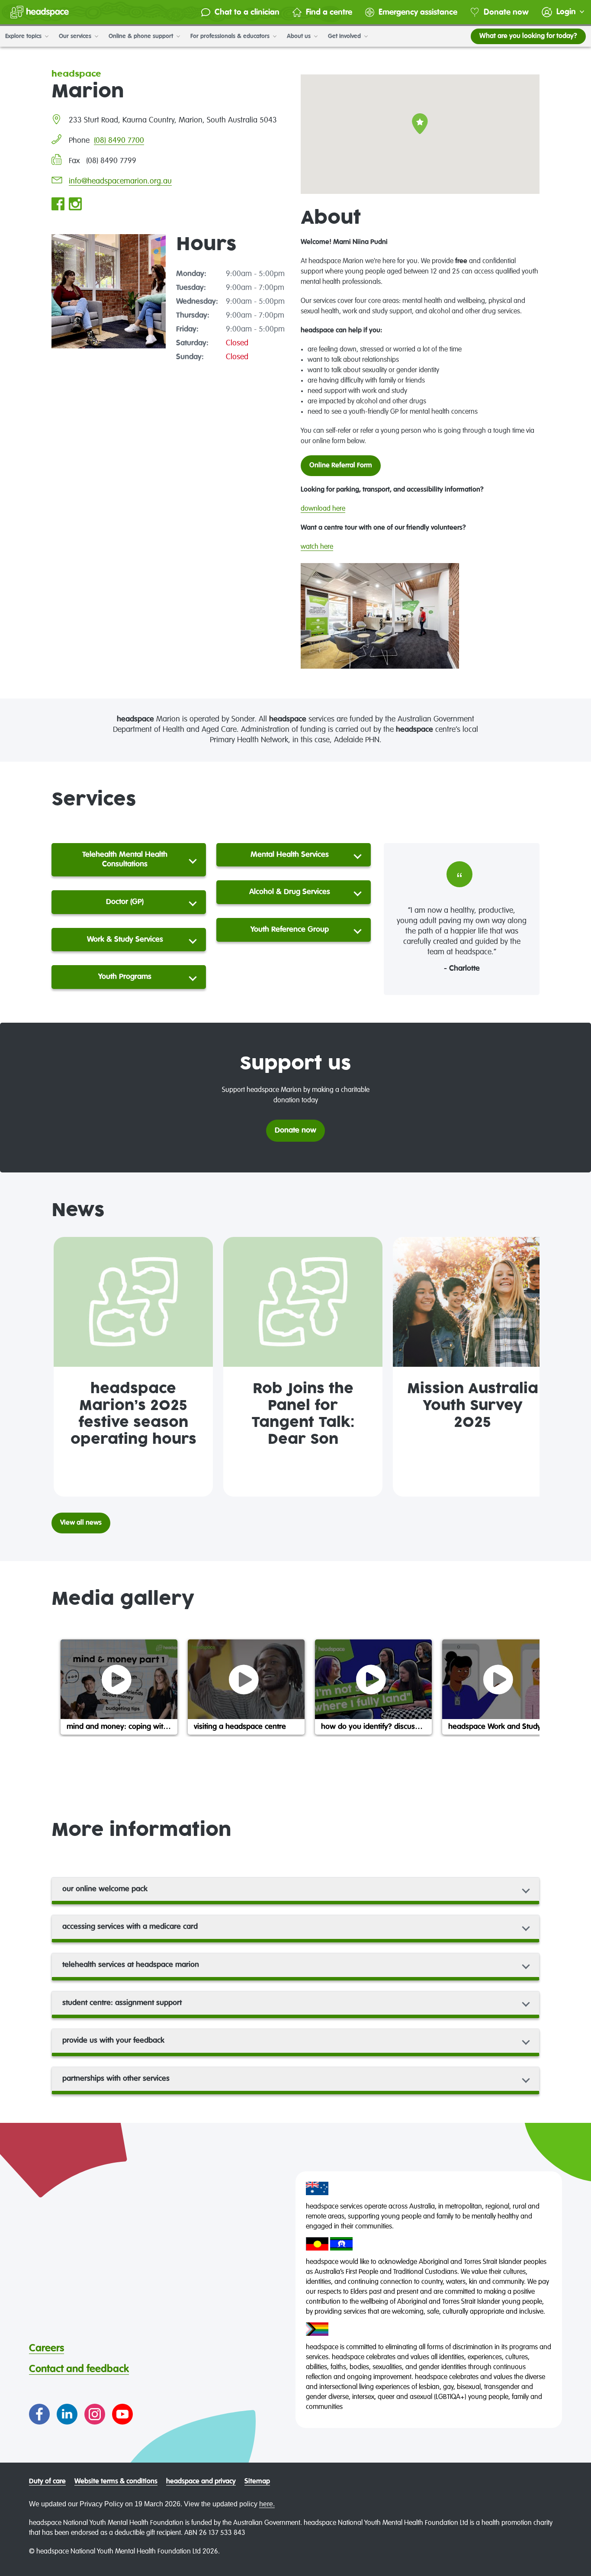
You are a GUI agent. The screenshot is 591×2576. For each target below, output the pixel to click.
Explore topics (24, 36)
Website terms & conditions (116, 2482)
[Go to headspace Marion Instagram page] (75, 205)
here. (267, 2504)
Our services (76, 36)
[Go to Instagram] (95, 2414)
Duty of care (47, 2482)
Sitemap (257, 2482)
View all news (81, 1523)
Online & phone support (142, 36)
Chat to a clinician (247, 12)
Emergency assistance (418, 12)
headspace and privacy (201, 2482)
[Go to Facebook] (39, 2414)
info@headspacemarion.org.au (120, 181)
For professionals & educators (231, 36)
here (338, 509)
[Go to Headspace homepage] (40, 12)
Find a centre (329, 12)
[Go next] (529, 1367)
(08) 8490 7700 (119, 141)
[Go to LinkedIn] (67, 2414)
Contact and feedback (79, 2369)
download (316, 509)
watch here (317, 547)
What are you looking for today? (528, 36)
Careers (47, 2348)
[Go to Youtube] (122, 2414)
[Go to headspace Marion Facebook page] (58, 205)
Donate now (506, 12)
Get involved (345, 36)
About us (300, 36)
